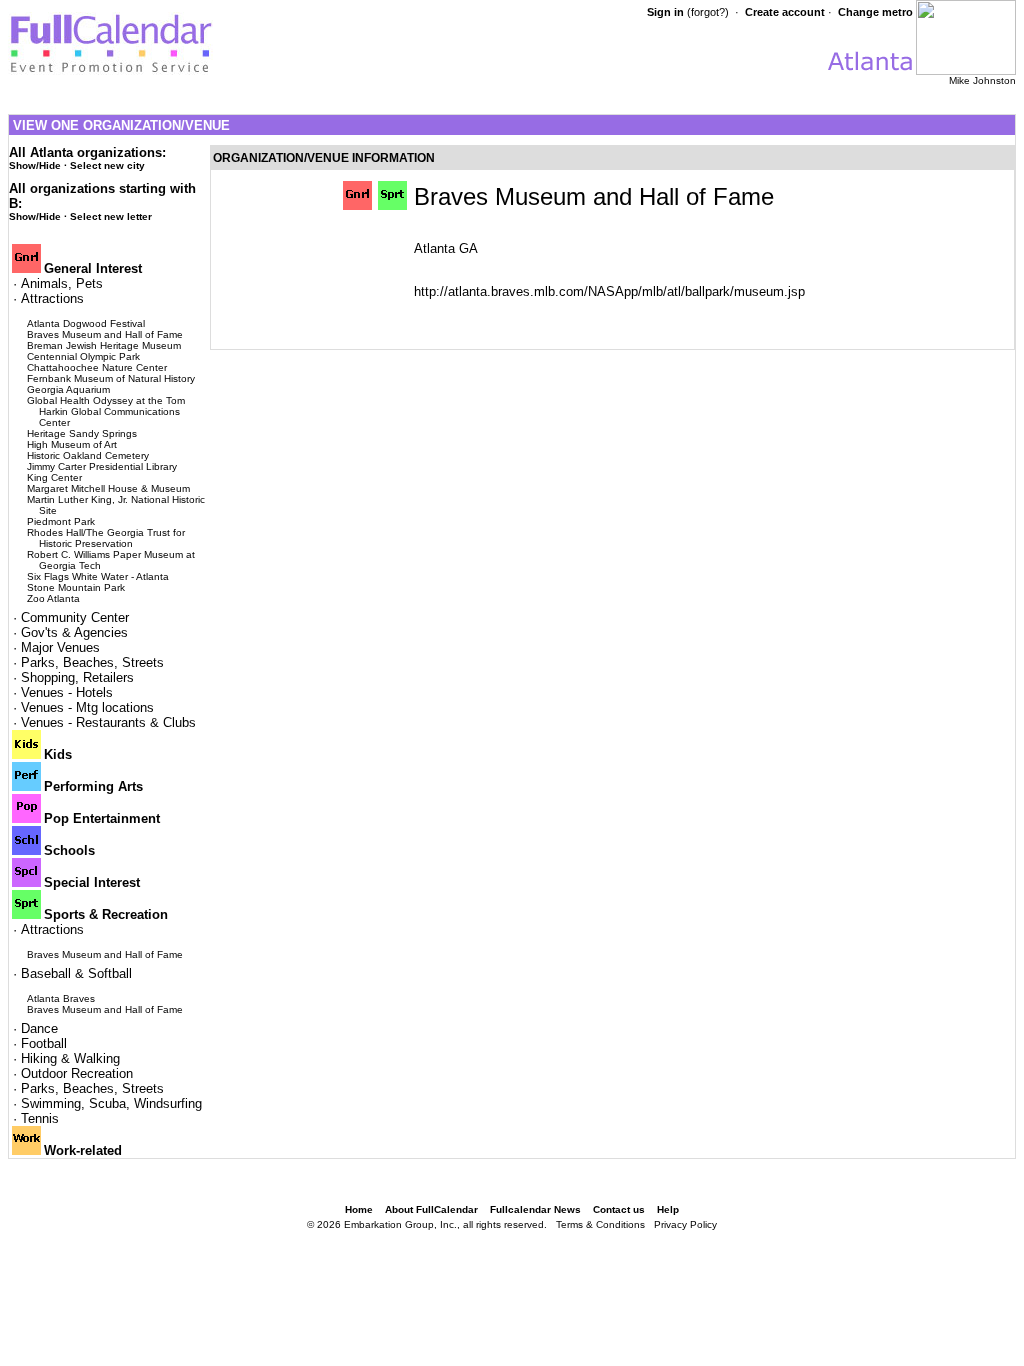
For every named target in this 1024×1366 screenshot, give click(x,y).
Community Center (75, 617)
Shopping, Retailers (77, 677)
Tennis (40, 1118)
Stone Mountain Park (76, 587)
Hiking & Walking (70, 1058)
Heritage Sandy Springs (82, 433)
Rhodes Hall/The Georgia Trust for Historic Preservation (106, 538)
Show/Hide (35, 165)
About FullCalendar (431, 1209)
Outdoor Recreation (77, 1073)
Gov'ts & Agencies (74, 632)
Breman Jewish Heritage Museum (104, 345)
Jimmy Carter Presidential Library (102, 466)
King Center (54, 477)
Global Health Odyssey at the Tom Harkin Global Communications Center (106, 411)
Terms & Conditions (600, 1224)
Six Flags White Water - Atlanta (98, 576)
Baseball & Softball (76, 973)
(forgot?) (708, 12)
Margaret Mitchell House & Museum (108, 488)
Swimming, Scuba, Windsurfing (111, 1103)
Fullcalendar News (535, 1209)
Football (44, 1043)
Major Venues (60, 647)
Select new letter (111, 216)
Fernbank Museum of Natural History (111, 378)
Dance (39, 1028)
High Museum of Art (72, 444)
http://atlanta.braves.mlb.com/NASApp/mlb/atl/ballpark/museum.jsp (609, 291)
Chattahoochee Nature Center (97, 367)
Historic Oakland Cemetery (88, 455)
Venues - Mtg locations (87, 707)
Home (359, 1209)
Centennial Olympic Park (83, 356)
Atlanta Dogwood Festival (86, 323)
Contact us (619, 1209)
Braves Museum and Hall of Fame (105, 334)
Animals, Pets (62, 283)
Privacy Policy (685, 1224)
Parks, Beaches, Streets (92, 662)
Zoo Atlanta (53, 598)
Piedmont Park (61, 521)
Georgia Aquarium (68, 389)
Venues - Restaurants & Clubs (108, 722)
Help (668, 1209)
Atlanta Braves (61, 998)
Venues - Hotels (67, 692)
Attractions (52, 298)
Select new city (107, 165)
